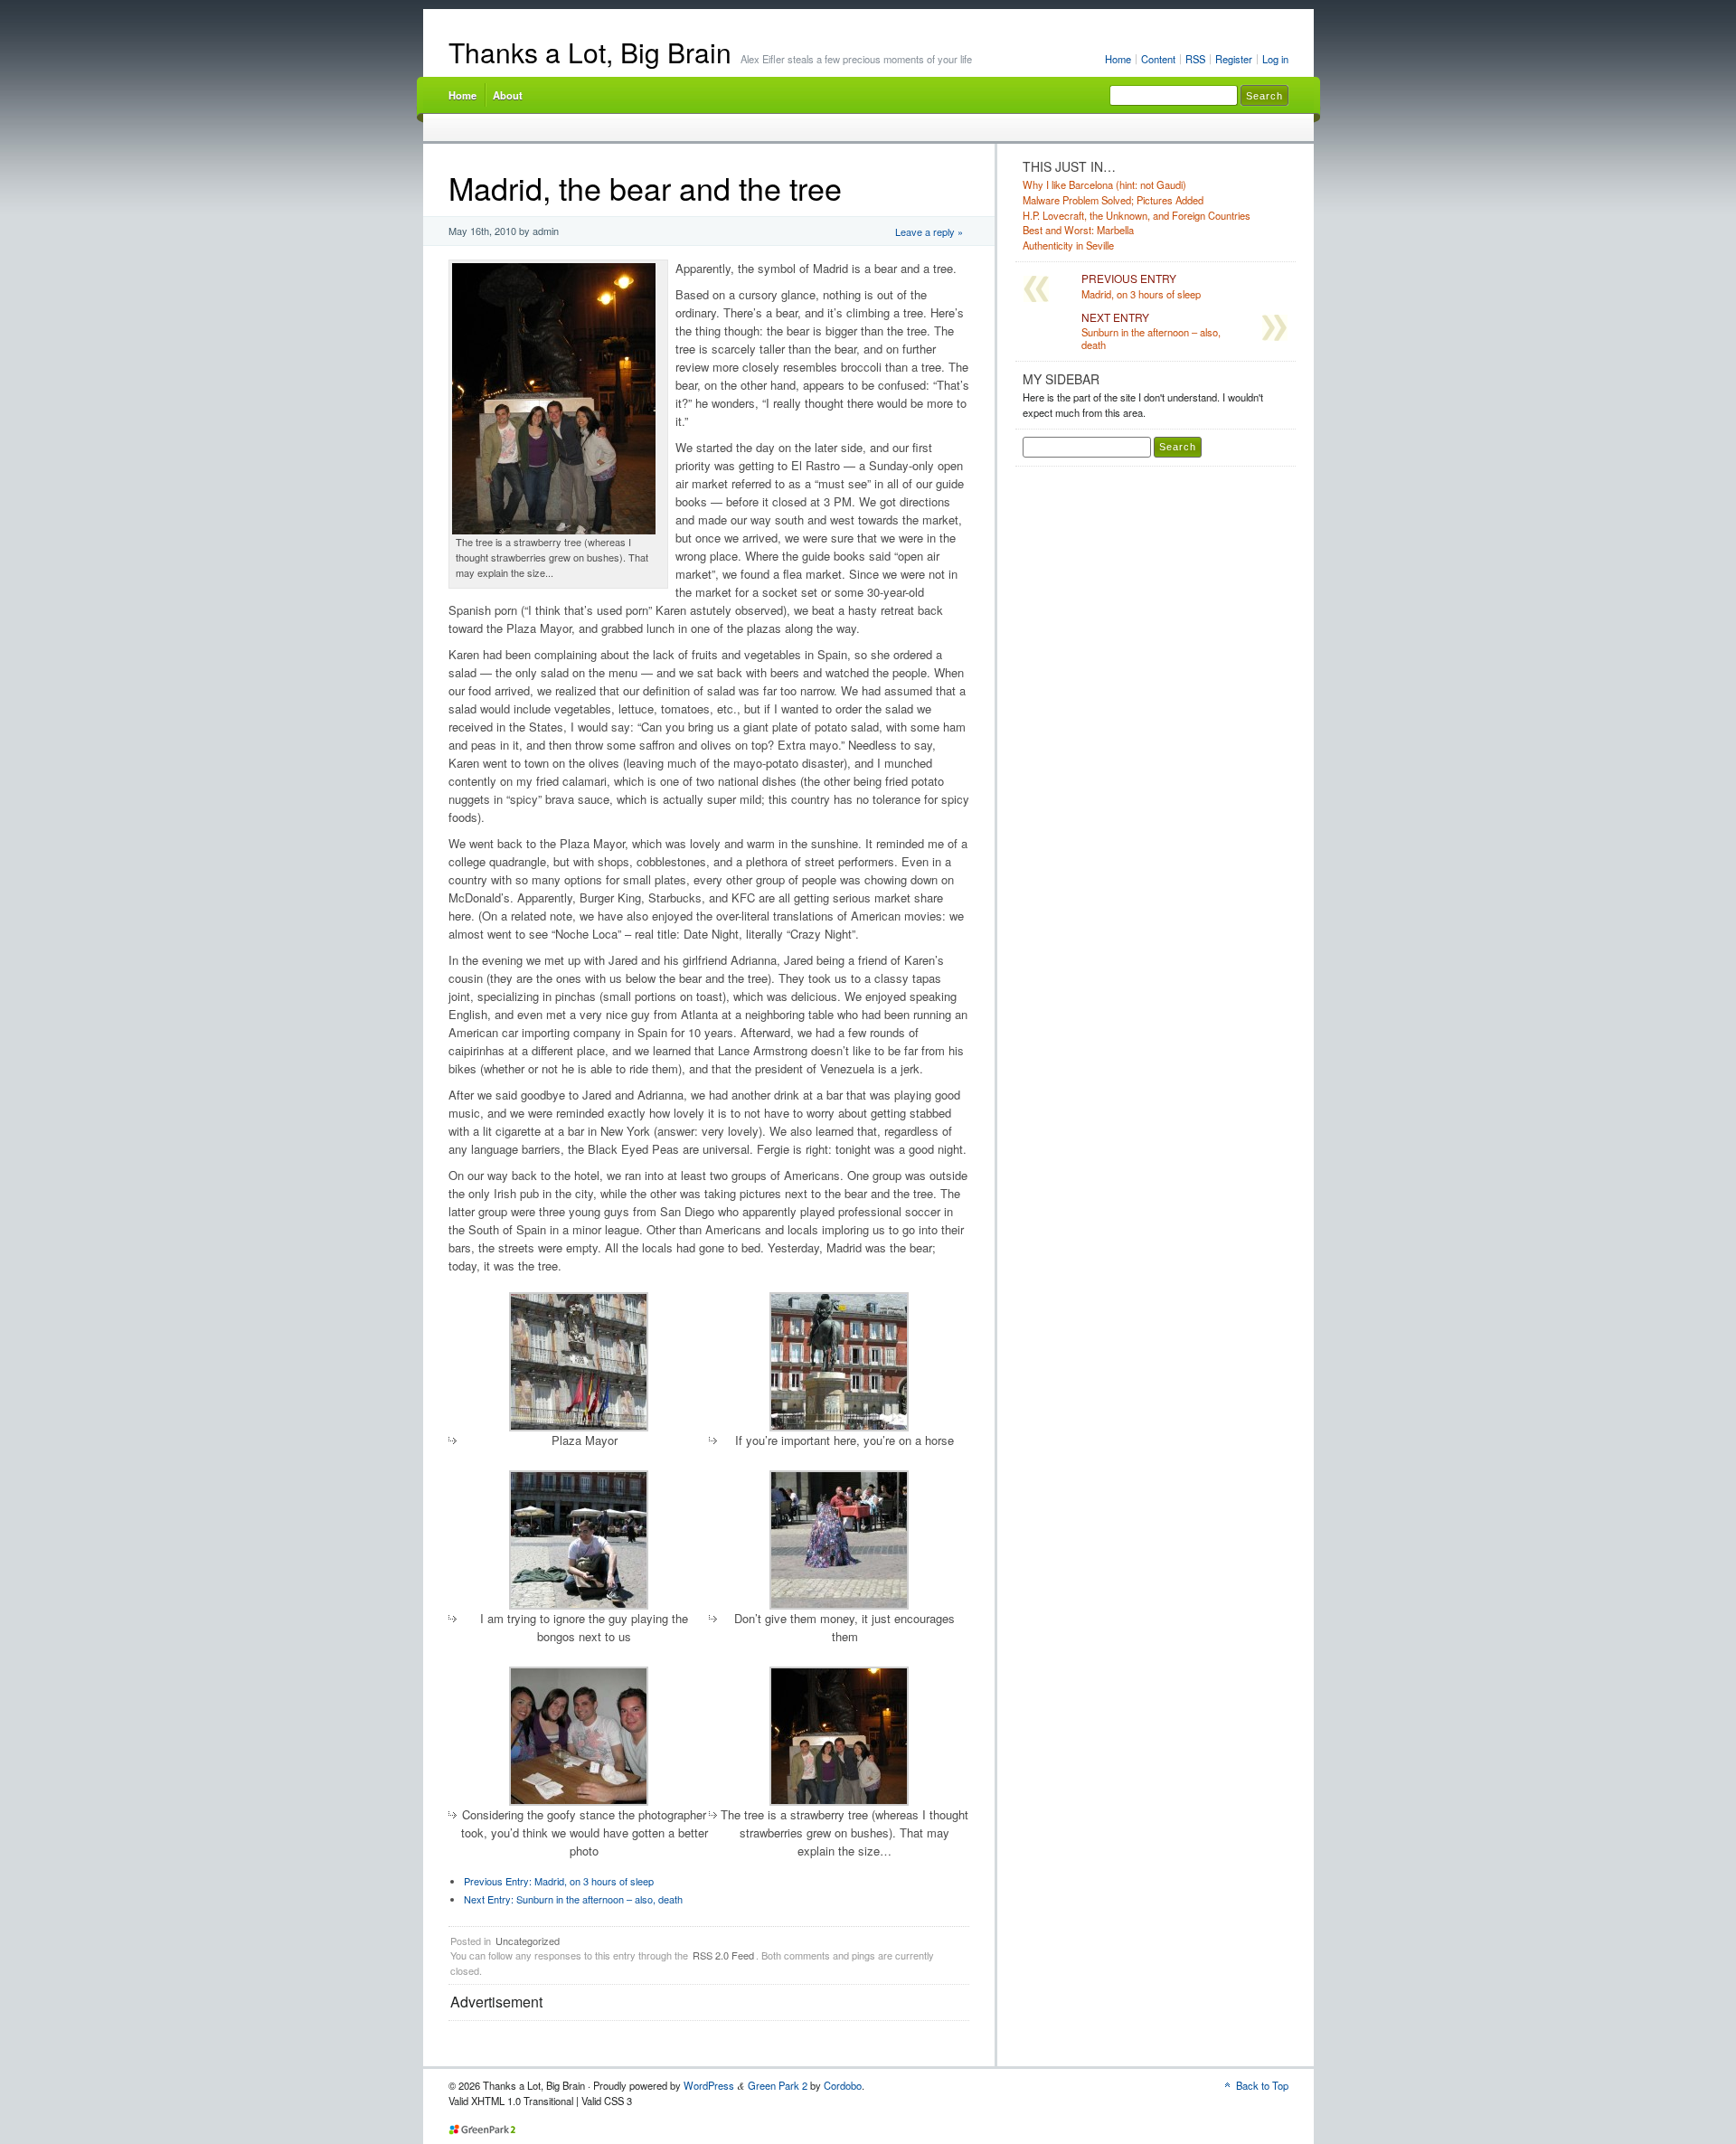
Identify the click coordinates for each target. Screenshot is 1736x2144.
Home (1118, 59)
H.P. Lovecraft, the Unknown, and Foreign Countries (1137, 215)
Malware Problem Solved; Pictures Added (1113, 200)
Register (1234, 59)
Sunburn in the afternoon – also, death (573, 1899)
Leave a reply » (929, 231)
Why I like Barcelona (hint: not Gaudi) (1104, 184)
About (508, 95)
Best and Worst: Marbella (1078, 230)
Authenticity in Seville (1068, 245)
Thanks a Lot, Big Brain (590, 52)
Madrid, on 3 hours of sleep (559, 1881)
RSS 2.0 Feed (723, 1955)
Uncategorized (528, 1941)
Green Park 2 (778, 2085)
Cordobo (843, 2085)
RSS (1195, 59)
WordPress (709, 2085)
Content (1158, 59)
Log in (1275, 59)
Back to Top (1262, 2085)
